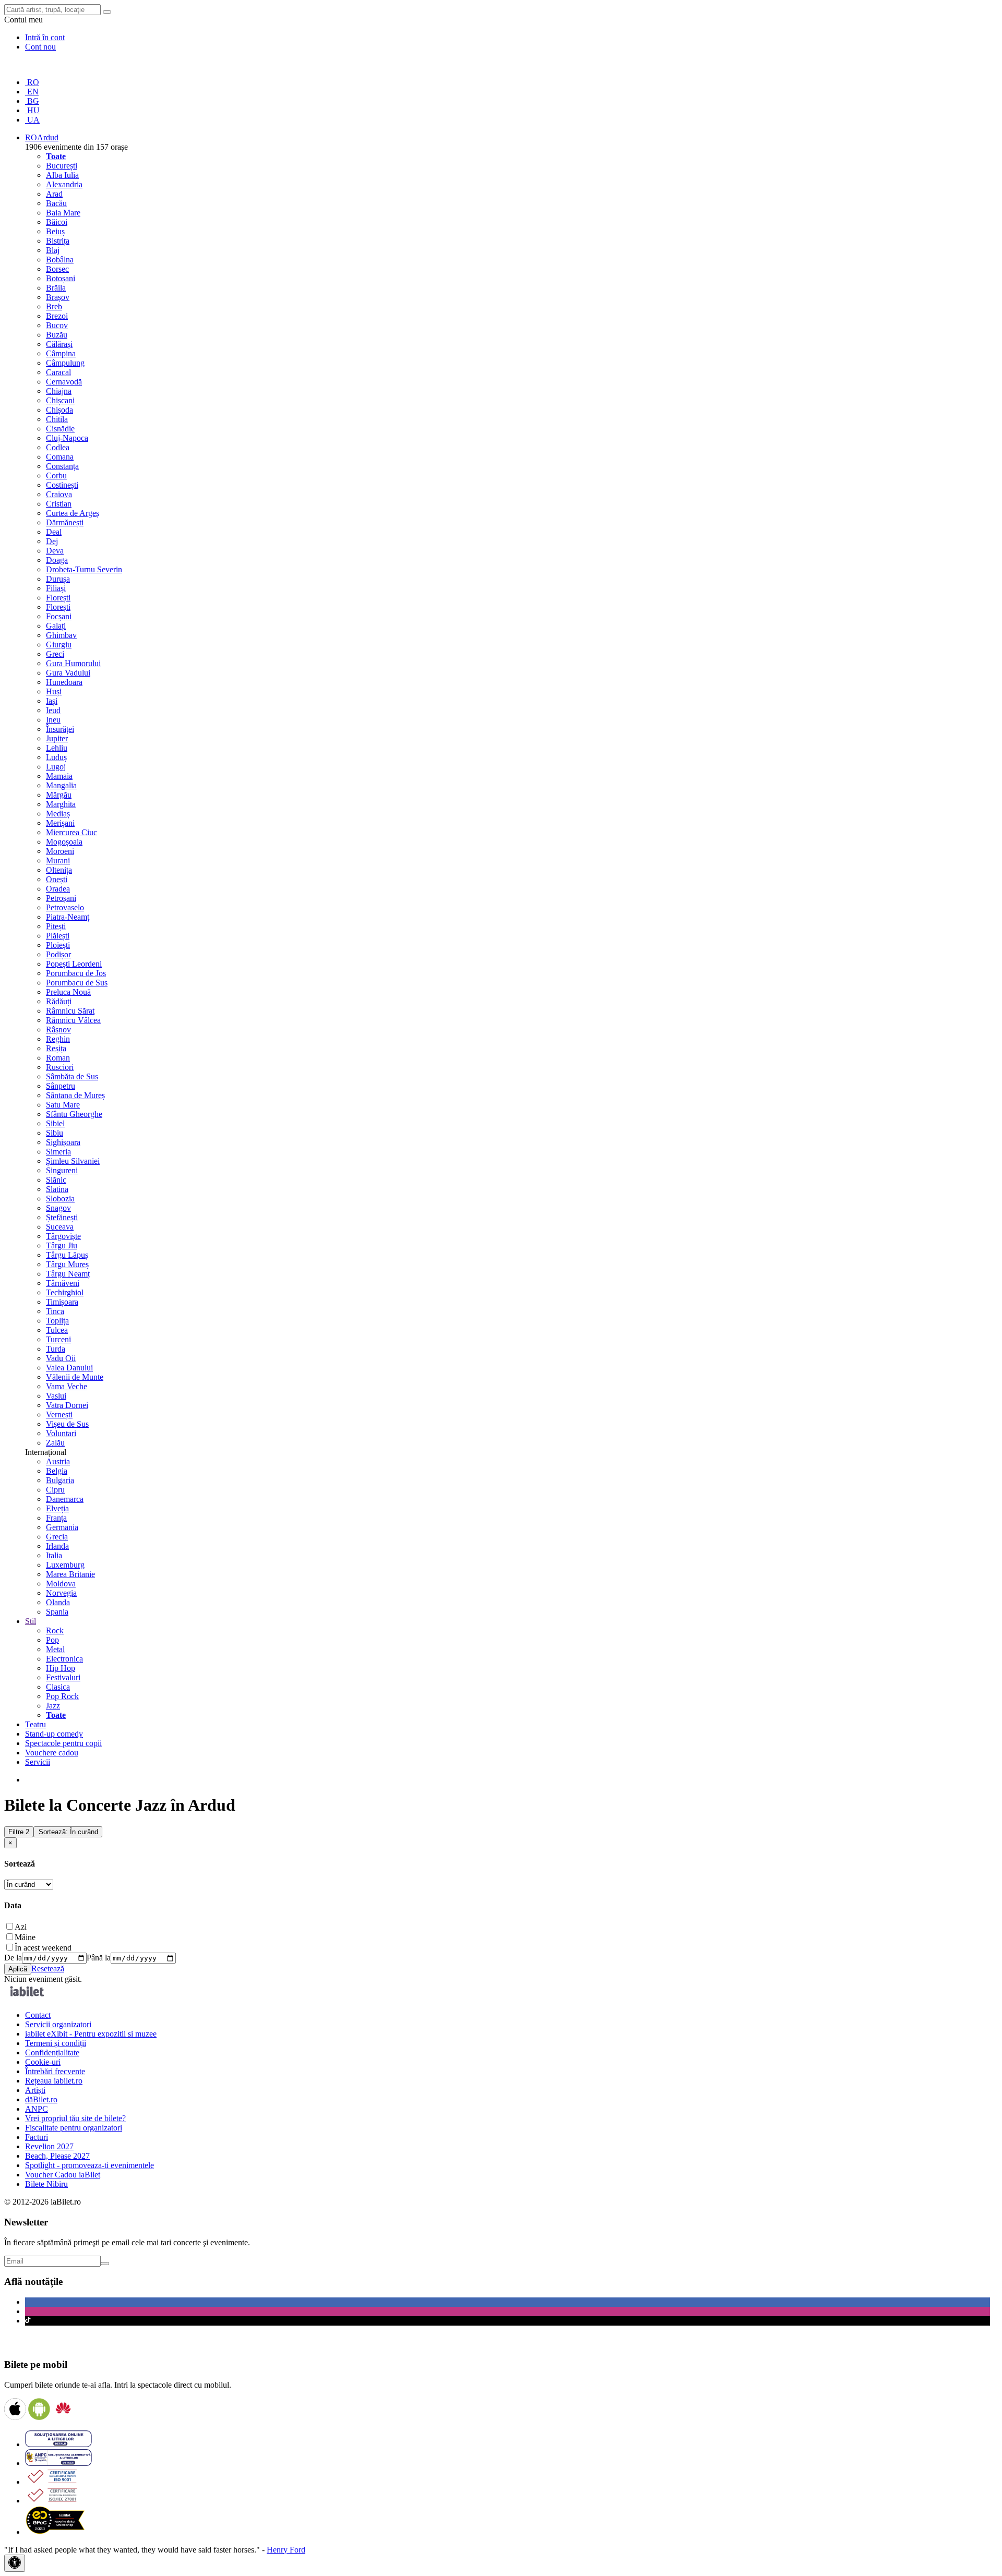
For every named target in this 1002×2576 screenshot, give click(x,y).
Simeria (58, 1152)
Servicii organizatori (58, 2024)
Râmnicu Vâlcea (73, 1020)
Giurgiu (59, 645)
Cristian (59, 504)
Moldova (61, 1584)
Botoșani (61, 278)
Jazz (53, 1706)
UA (32, 120)
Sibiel (55, 1123)
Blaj (53, 250)
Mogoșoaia (64, 842)
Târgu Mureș (67, 1264)
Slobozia (60, 1199)
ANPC (37, 2109)
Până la (99, 1958)
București (62, 166)
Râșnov (58, 1030)
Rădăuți (59, 1001)
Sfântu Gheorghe (74, 1114)
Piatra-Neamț (68, 917)
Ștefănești (62, 1217)
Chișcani (60, 400)
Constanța (62, 466)
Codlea (58, 447)
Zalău (55, 1443)
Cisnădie (60, 429)
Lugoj (56, 767)
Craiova (59, 494)
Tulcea (57, 1330)
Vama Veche (67, 1386)
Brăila (56, 288)
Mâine (25, 1937)
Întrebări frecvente (55, 2071)
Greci (55, 654)
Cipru (55, 1490)
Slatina (57, 1189)
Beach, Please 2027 (57, 2156)
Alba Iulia (62, 175)
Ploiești (58, 945)
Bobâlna (60, 260)
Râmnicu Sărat (70, 1011)
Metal (55, 1649)
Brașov (58, 297)
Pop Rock (62, 1696)
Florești (58, 598)
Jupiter (57, 738)
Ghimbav (61, 635)
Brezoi (57, 316)
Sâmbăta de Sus (72, 1076)
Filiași (56, 588)
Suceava (60, 1227)
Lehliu (57, 748)
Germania (62, 1527)
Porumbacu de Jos (76, 973)
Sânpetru (61, 1086)
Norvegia (61, 1593)
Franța (56, 1518)
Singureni (62, 1170)
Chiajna (59, 391)
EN (32, 92)
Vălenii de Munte (75, 1377)
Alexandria (64, 184)
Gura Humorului (73, 663)
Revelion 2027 (49, 2146)
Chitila (57, 419)
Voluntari (61, 1433)
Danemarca (65, 1499)
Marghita (61, 804)
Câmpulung (65, 363)
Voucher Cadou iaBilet (63, 2175)
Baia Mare (63, 213)
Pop (52, 1640)
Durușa (58, 579)
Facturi (37, 2137)
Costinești (62, 485)
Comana (60, 457)
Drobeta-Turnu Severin (84, 569)
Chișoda (59, 410)
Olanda (58, 1602)
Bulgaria (60, 1480)
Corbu (56, 476)
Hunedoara (64, 682)
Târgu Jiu (62, 1245)
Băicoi (57, 222)
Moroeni (60, 851)
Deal (54, 532)
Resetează (48, 1969)
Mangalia (61, 785)
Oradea (58, 889)
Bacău (56, 203)
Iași (52, 701)
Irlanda (57, 1546)
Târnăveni (63, 1283)
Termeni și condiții (56, 2043)
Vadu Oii (61, 1358)
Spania (57, 1612)
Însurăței (60, 729)
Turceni (58, 1339)
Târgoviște (63, 1236)
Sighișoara (63, 1142)
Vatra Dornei (67, 1405)
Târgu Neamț (68, 1274)
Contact (38, 2015)
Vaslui (56, 1396)
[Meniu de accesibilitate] (15, 2563)
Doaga (57, 560)
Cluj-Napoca (67, 438)
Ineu (53, 720)
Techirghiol (65, 1292)
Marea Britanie (70, 1574)
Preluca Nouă (68, 992)
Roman (58, 1058)
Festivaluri (63, 1677)
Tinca (55, 1311)
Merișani (60, 823)
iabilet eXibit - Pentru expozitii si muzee (91, 2034)
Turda (56, 1349)
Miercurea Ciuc (71, 832)
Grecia (57, 1537)
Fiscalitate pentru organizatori (74, 2128)
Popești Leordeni (74, 964)
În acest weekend (43, 1948)
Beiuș (55, 231)
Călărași (59, 344)
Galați (56, 626)
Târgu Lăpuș (67, 1255)
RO (32, 82)
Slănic (56, 1180)
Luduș (56, 757)
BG (32, 101)
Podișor (58, 954)
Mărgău (59, 795)
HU (32, 110)
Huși (54, 691)
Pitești (56, 926)
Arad (54, 194)
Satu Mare (63, 1105)
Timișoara (62, 1302)
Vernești (59, 1415)
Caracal (58, 372)
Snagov (58, 1208)
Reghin (58, 1039)
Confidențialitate (52, 2053)
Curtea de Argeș (73, 513)
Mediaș (58, 814)
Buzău (57, 335)
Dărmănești (65, 522)
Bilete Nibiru (46, 2184)
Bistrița (58, 241)
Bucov (57, 325)
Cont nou (40, 47)
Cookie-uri (43, 2062)
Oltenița (59, 870)
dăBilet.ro (41, 2099)
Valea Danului (69, 1368)
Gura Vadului (68, 673)
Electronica (64, 1659)
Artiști (35, 2090)
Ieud (53, 710)
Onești (57, 879)
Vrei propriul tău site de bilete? (75, 2118)
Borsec (57, 269)
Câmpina (61, 353)
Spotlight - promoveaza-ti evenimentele (90, 2165)
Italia (54, 1555)
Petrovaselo (65, 907)
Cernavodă (64, 382)
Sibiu (55, 1133)
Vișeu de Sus (67, 1424)
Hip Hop (61, 1668)
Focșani (59, 616)
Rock (55, 1630)
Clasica (58, 1687)
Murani (58, 860)
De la (13, 1958)
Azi (21, 1927)
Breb (54, 306)
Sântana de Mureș (75, 1095)
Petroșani (61, 898)
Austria (58, 1461)
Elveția (57, 1508)
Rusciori (60, 1067)
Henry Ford (286, 2550)
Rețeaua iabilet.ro (54, 2081)
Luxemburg (65, 1565)
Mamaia (59, 776)
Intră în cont (45, 37)
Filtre (19, 1832)
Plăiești (58, 936)
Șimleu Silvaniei (73, 1161)
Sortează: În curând (68, 1832)
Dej (52, 541)
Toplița (57, 1321)
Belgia (57, 1471)
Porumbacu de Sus (77, 983)
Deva (55, 551)
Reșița (56, 1048)
